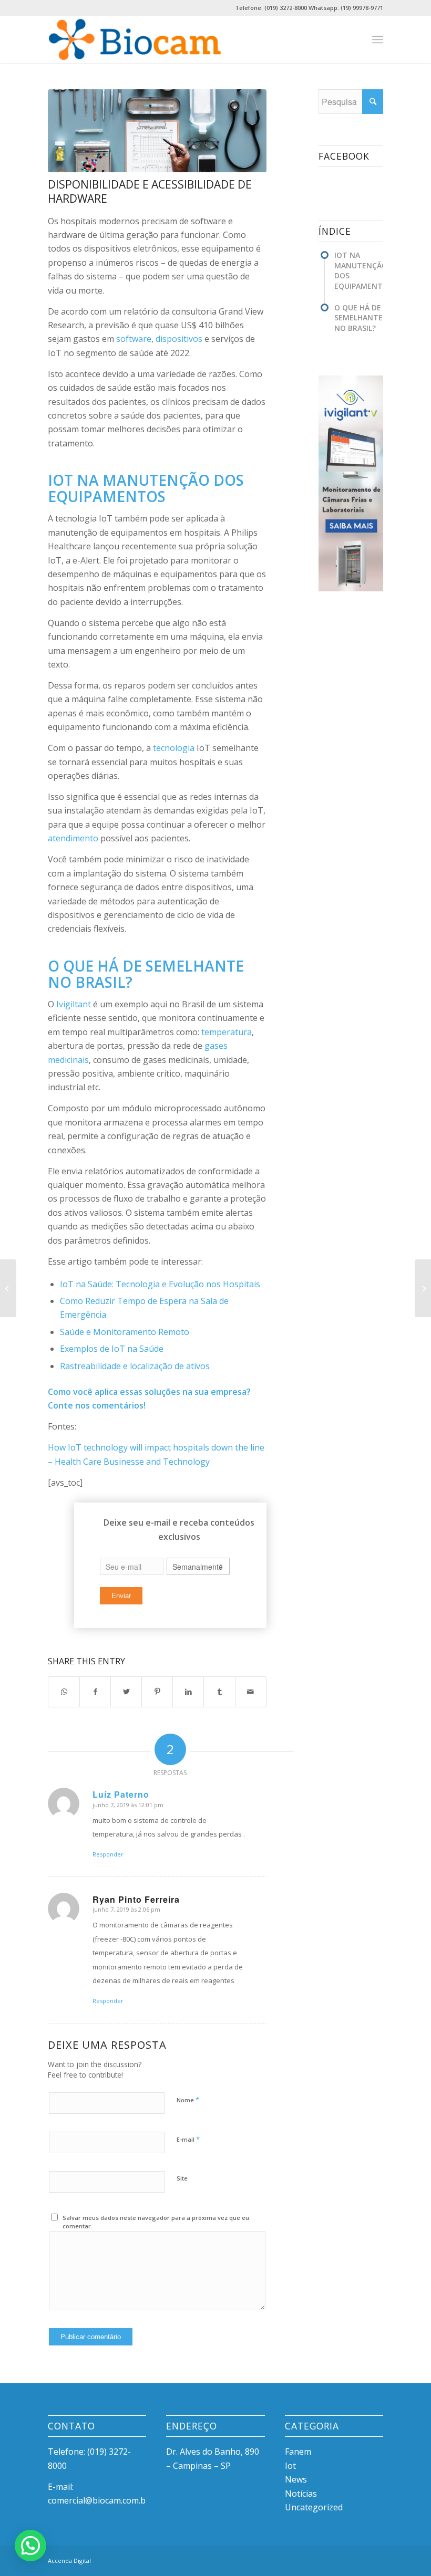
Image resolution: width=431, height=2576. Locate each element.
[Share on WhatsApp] (64, 1692)
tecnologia (174, 748)
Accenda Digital (69, 2561)
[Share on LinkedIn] (188, 1692)
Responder (108, 1854)
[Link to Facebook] (328, 2559)
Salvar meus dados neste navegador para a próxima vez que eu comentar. (156, 2222)
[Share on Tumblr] (219, 1692)
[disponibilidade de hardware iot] (157, 131)
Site (182, 2178)
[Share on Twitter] (126, 1692)
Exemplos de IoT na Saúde (112, 1349)
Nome (188, 2100)
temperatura (227, 1032)
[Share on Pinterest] (157, 1692)
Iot (290, 2466)
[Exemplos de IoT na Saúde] (423, 1288)
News (296, 2479)
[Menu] (378, 39)
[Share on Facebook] (95, 1692)
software (134, 339)
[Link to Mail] (360, 2559)
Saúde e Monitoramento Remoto (125, 1332)
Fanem (298, 2452)
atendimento (73, 838)
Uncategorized (314, 2507)
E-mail (188, 2139)
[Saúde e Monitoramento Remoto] (8, 1288)
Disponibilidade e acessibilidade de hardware (150, 191)
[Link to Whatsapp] (375, 2559)
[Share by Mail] (251, 1692)
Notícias (301, 2494)
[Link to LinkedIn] (344, 2559)
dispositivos (179, 339)
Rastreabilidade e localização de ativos (135, 1366)
